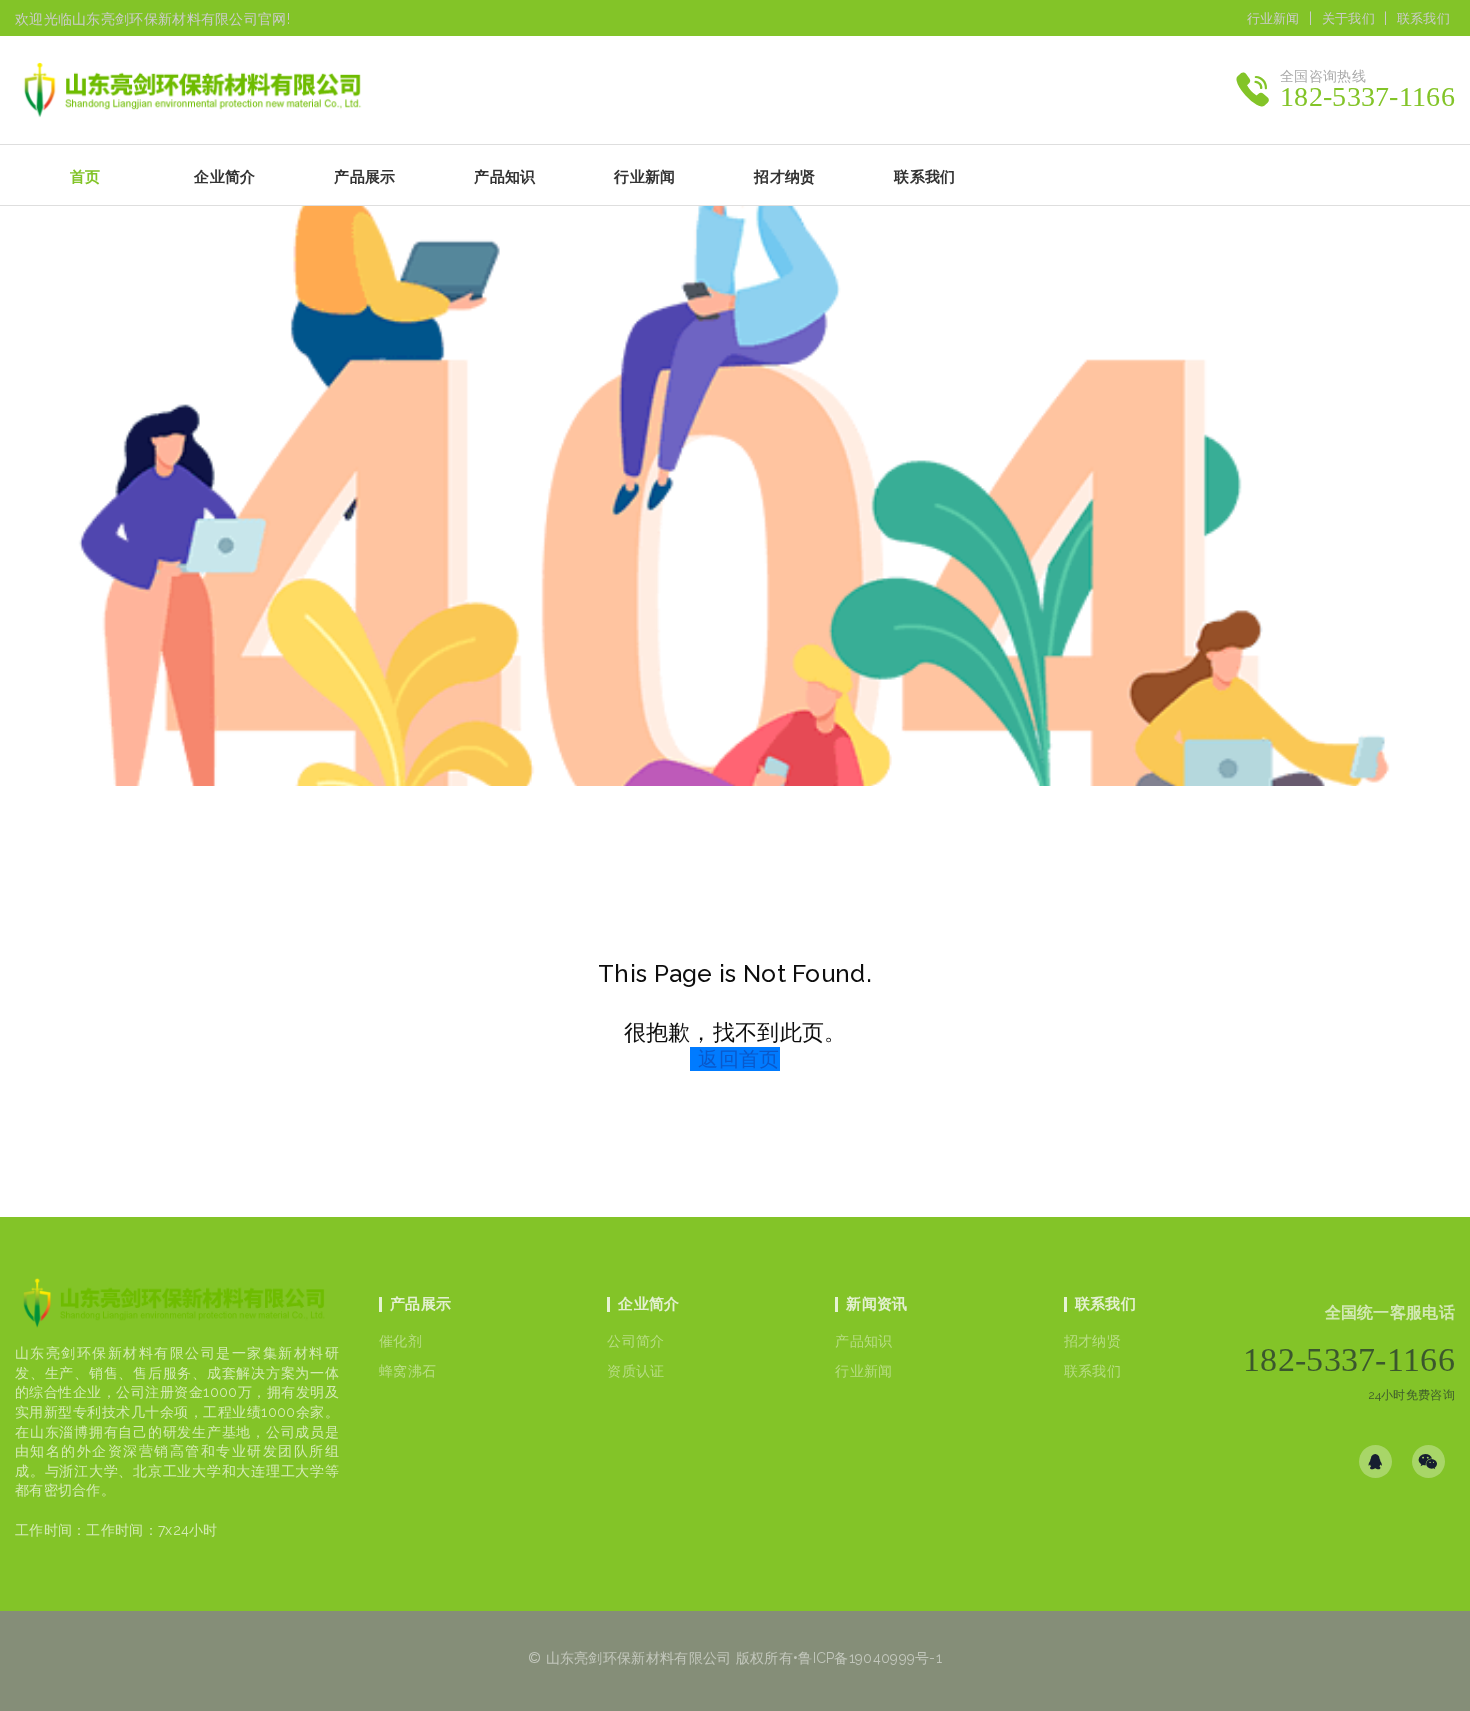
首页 (85, 177)
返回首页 (738, 1059)
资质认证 (635, 1371)
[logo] (173, 1309)
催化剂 (400, 1341)
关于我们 (1348, 18)
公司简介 (635, 1341)
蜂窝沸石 (407, 1371)
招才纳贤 (1092, 1341)
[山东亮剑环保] (202, 90)
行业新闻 (1273, 18)
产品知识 (863, 1341)
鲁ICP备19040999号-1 (870, 1658)
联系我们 (1423, 18)
